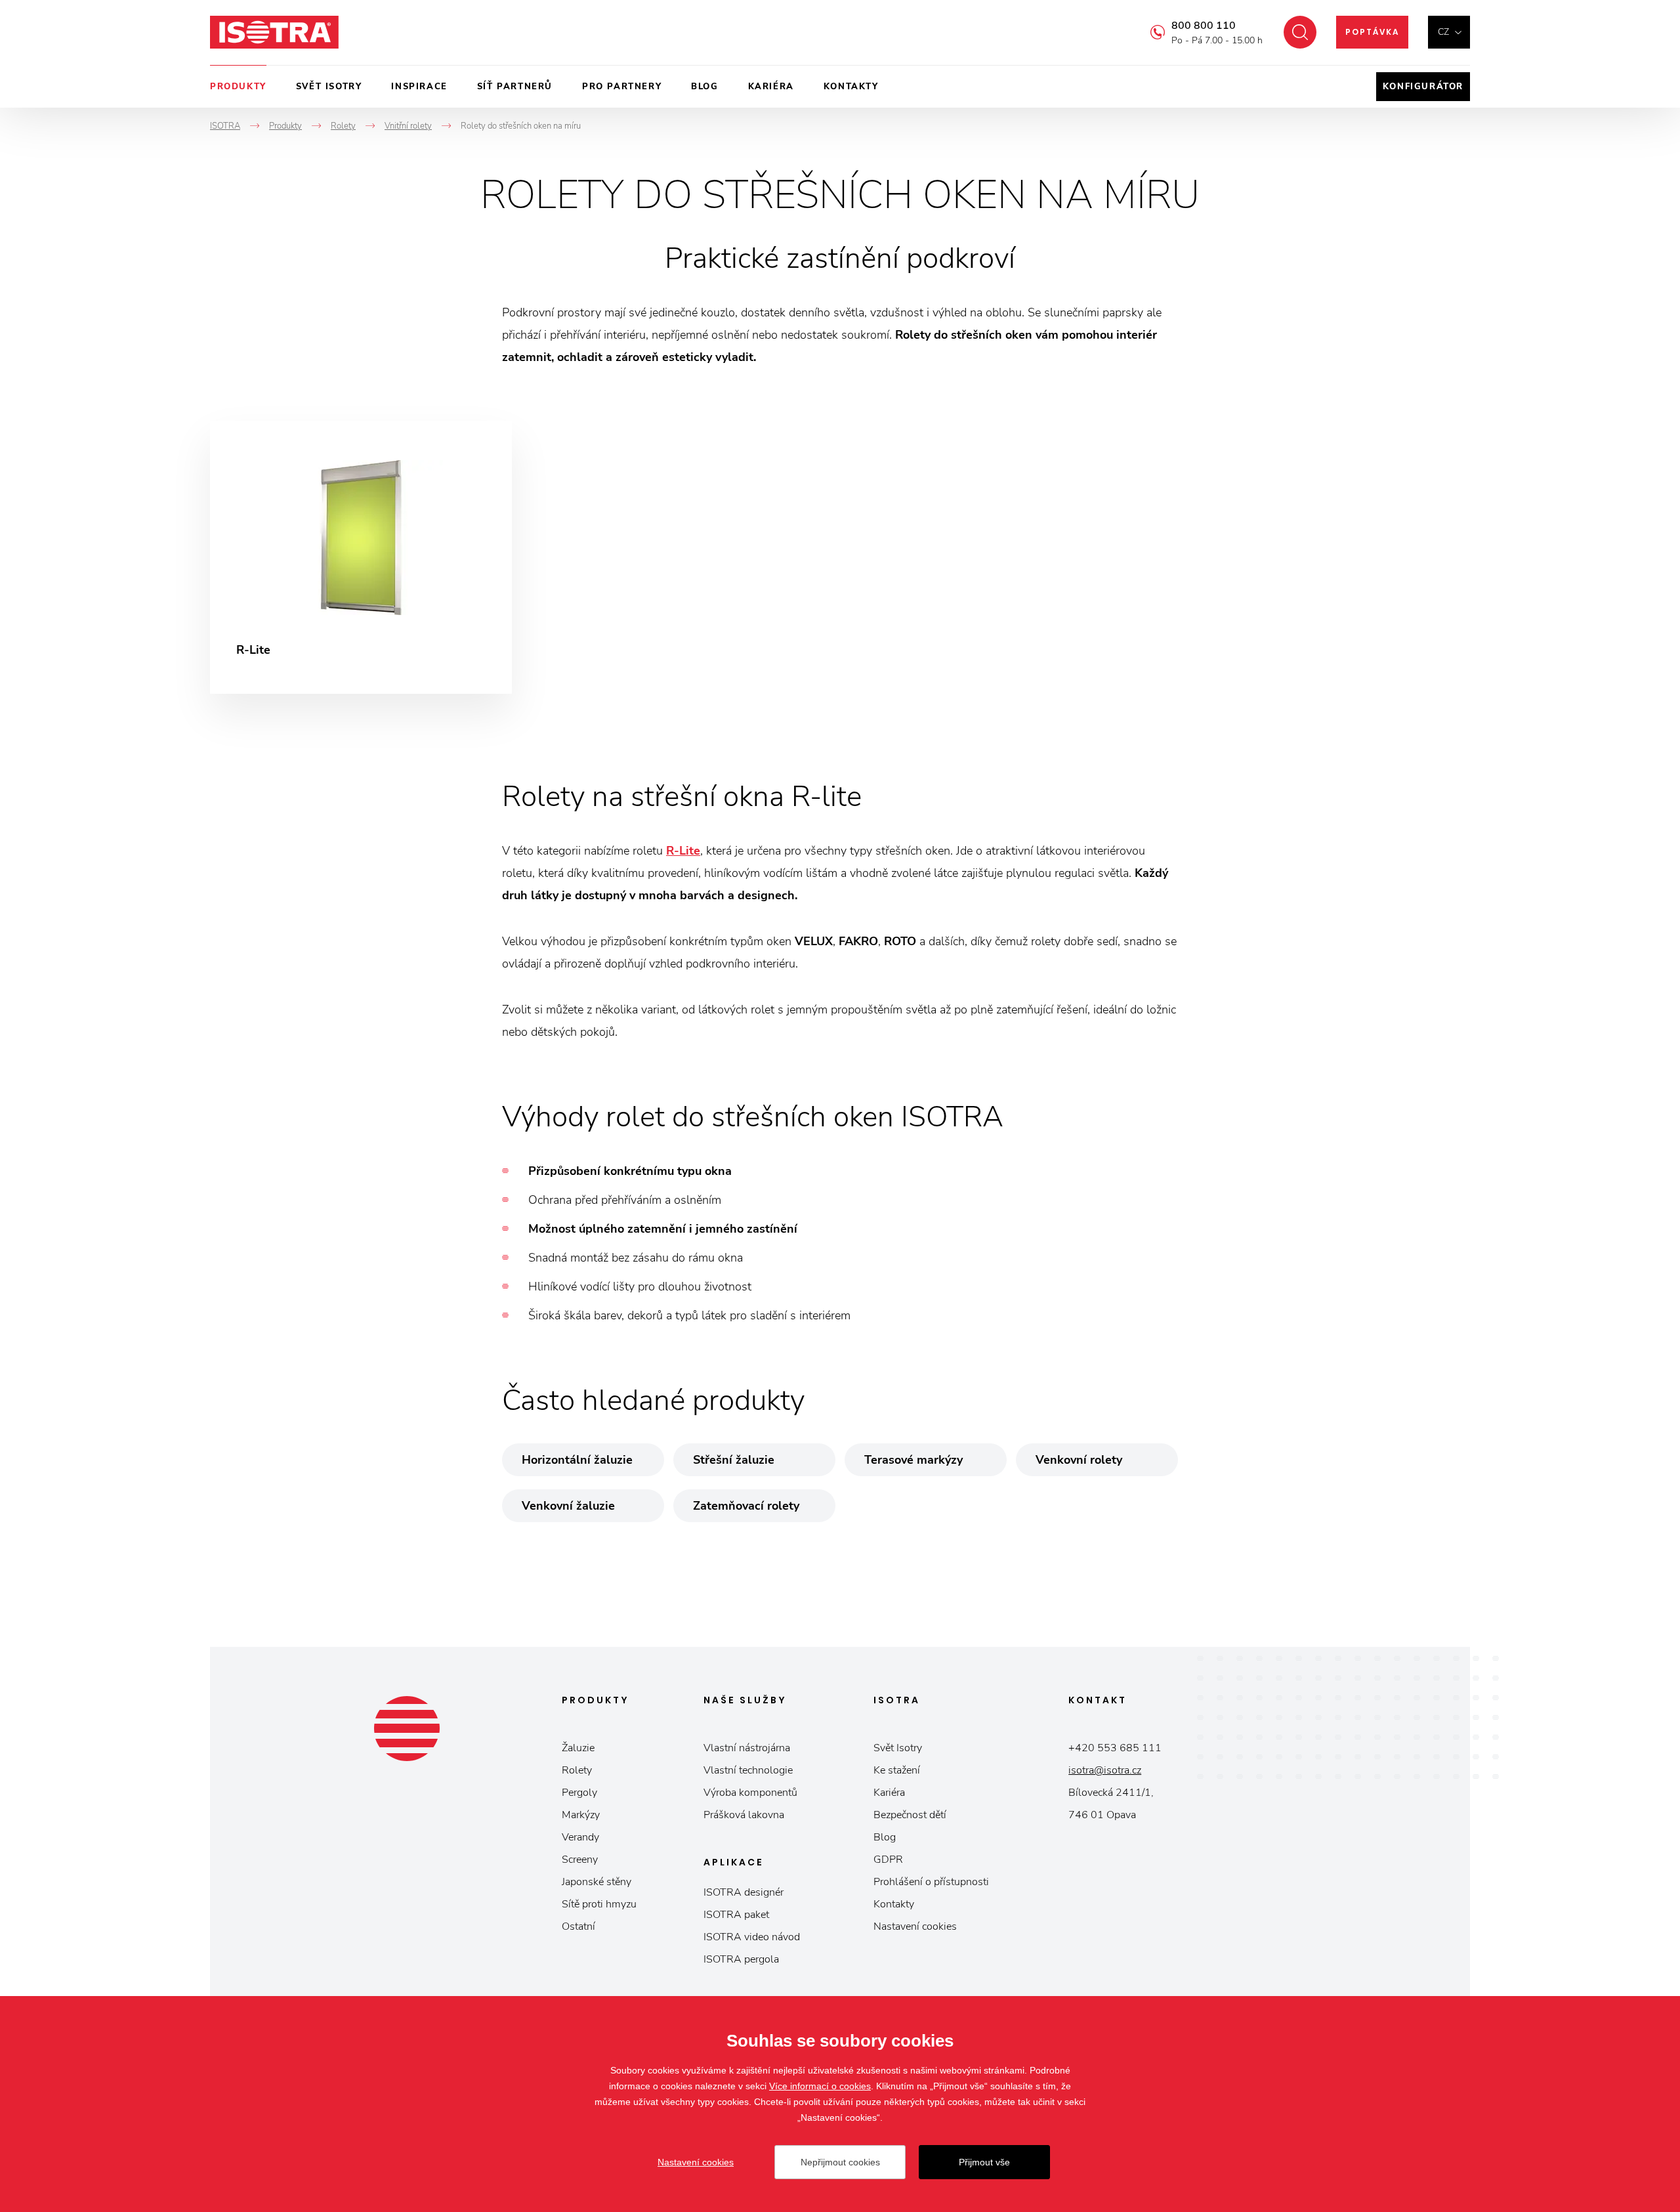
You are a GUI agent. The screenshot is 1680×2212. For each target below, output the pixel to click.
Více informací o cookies (820, 2086)
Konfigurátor (1423, 87)
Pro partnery (622, 87)
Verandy (580, 1837)
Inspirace (419, 87)
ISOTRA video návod (752, 1937)
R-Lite (683, 851)
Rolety (577, 1770)
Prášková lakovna (744, 1815)
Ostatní (578, 1926)
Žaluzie (578, 1748)
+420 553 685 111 (1115, 1748)
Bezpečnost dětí (910, 1815)
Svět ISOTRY (329, 87)
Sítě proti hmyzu (599, 1904)
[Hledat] (1300, 32)
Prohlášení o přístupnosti (931, 1882)
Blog (704, 87)
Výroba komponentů (750, 1793)
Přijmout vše (984, 2162)
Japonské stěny (597, 1882)
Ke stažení (897, 1770)
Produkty (238, 87)
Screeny (580, 1860)
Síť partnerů (515, 87)
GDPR (888, 1860)
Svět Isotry (898, 1748)
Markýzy (581, 1815)
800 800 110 (1204, 26)
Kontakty (851, 87)
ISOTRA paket (736, 1915)
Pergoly (579, 1793)
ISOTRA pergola (741, 1959)
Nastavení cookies (915, 1926)
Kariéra (771, 87)
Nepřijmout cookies (840, 2162)
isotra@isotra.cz (1105, 1770)
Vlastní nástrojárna (747, 1748)
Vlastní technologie (748, 1770)
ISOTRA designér (744, 1892)
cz (1443, 32)
